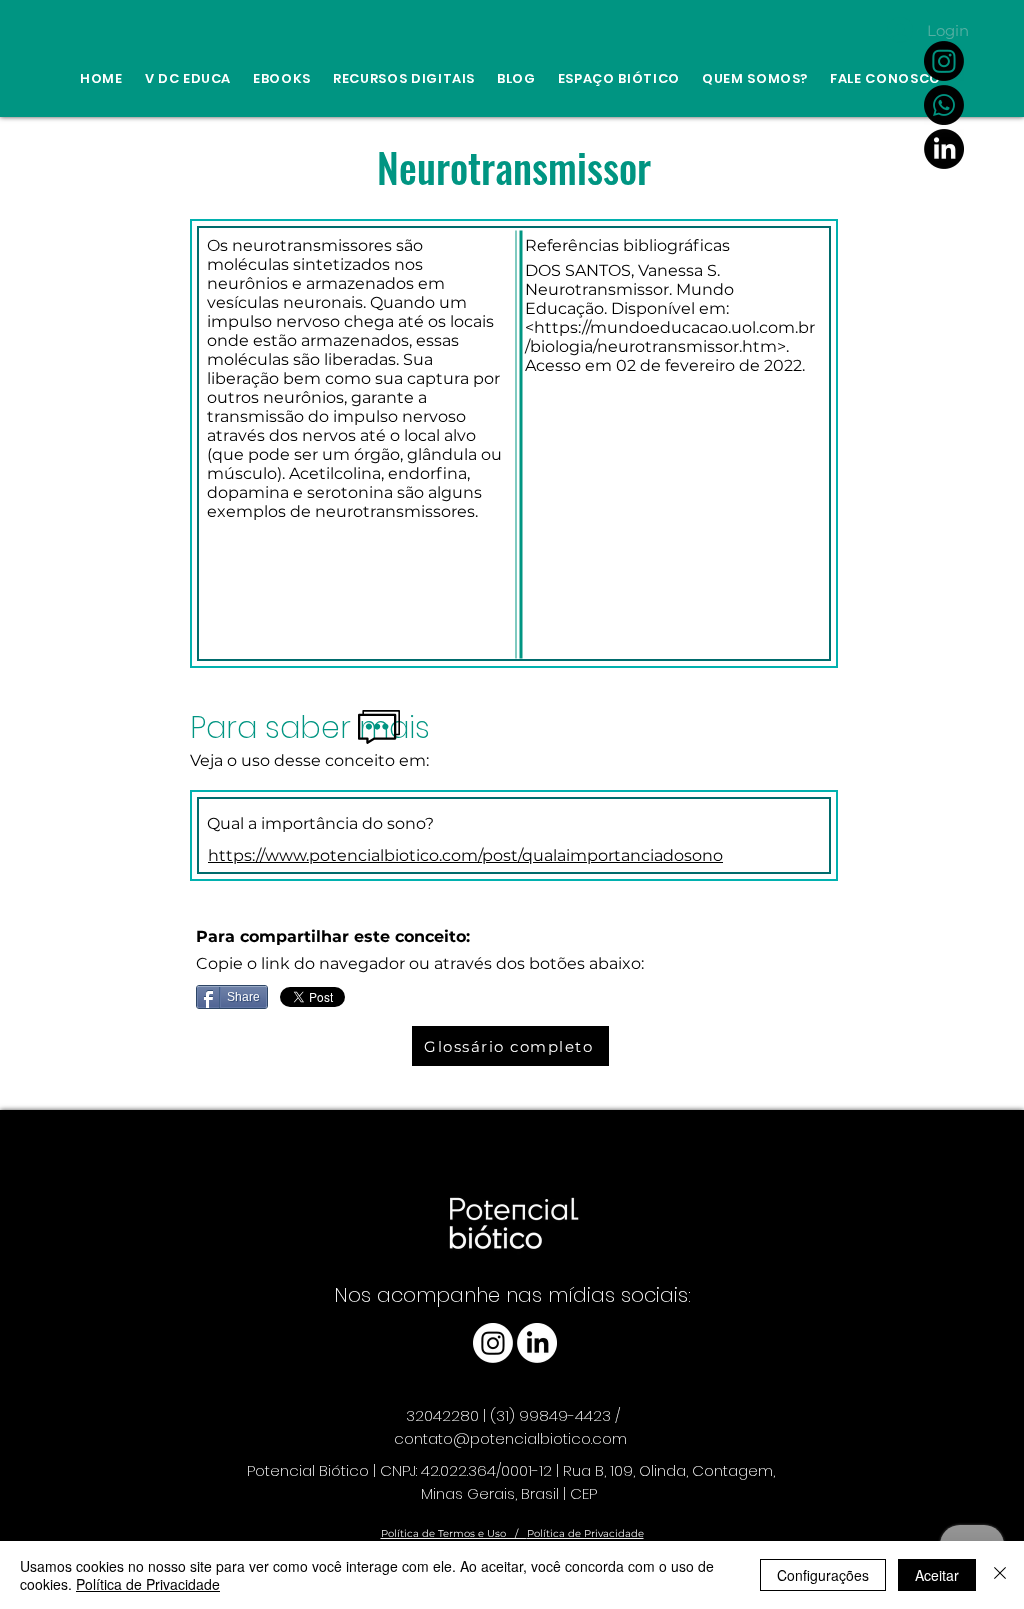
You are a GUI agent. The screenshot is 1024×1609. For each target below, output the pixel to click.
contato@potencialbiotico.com (510, 1438)
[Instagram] (944, 61)
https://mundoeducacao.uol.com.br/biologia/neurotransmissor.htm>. (670, 337)
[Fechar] (1000, 1575)
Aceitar (937, 1575)
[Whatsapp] (944, 105)
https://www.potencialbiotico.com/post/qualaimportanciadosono (465, 855)
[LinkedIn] (944, 149)
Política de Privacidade (585, 1533)
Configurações (823, 1575)
